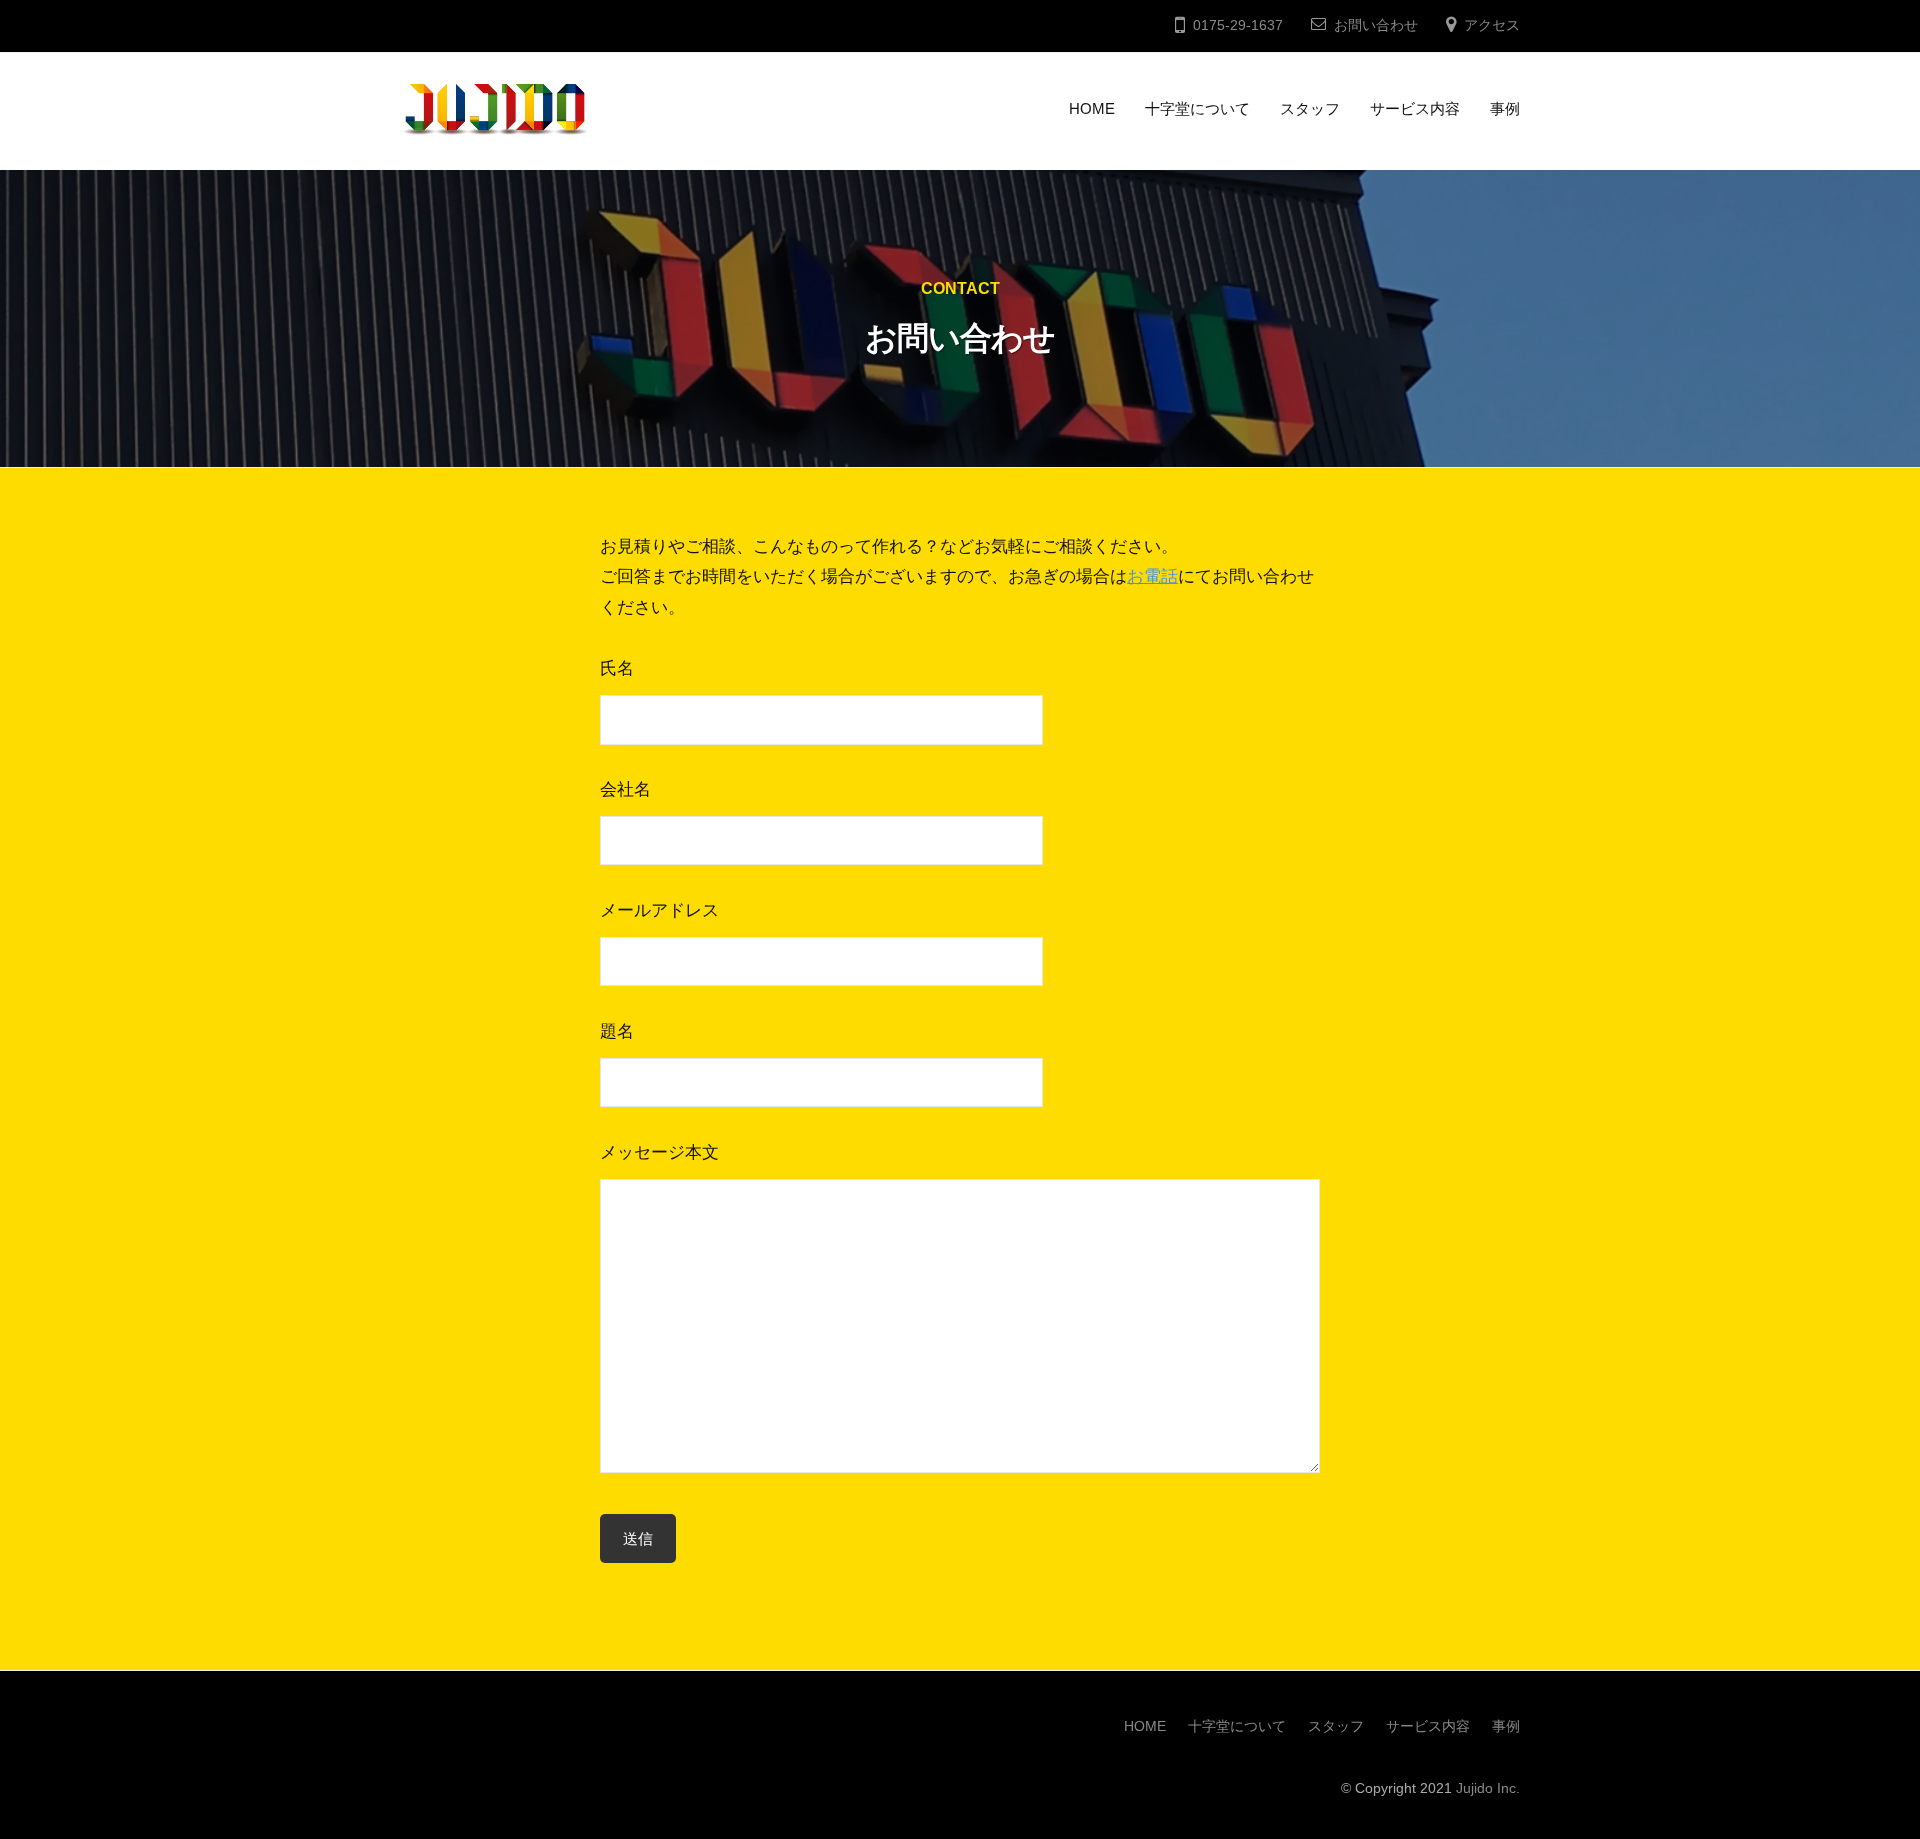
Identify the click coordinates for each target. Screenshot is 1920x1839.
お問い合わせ (1376, 25)
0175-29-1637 (1238, 25)
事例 (1505, 108)
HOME (1092, 108)
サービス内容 (1415, 108)
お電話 (1152, 576)
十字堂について (1197, 108)
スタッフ (1310, 108)
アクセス (1492, 25)
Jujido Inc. (1488, 1788)
